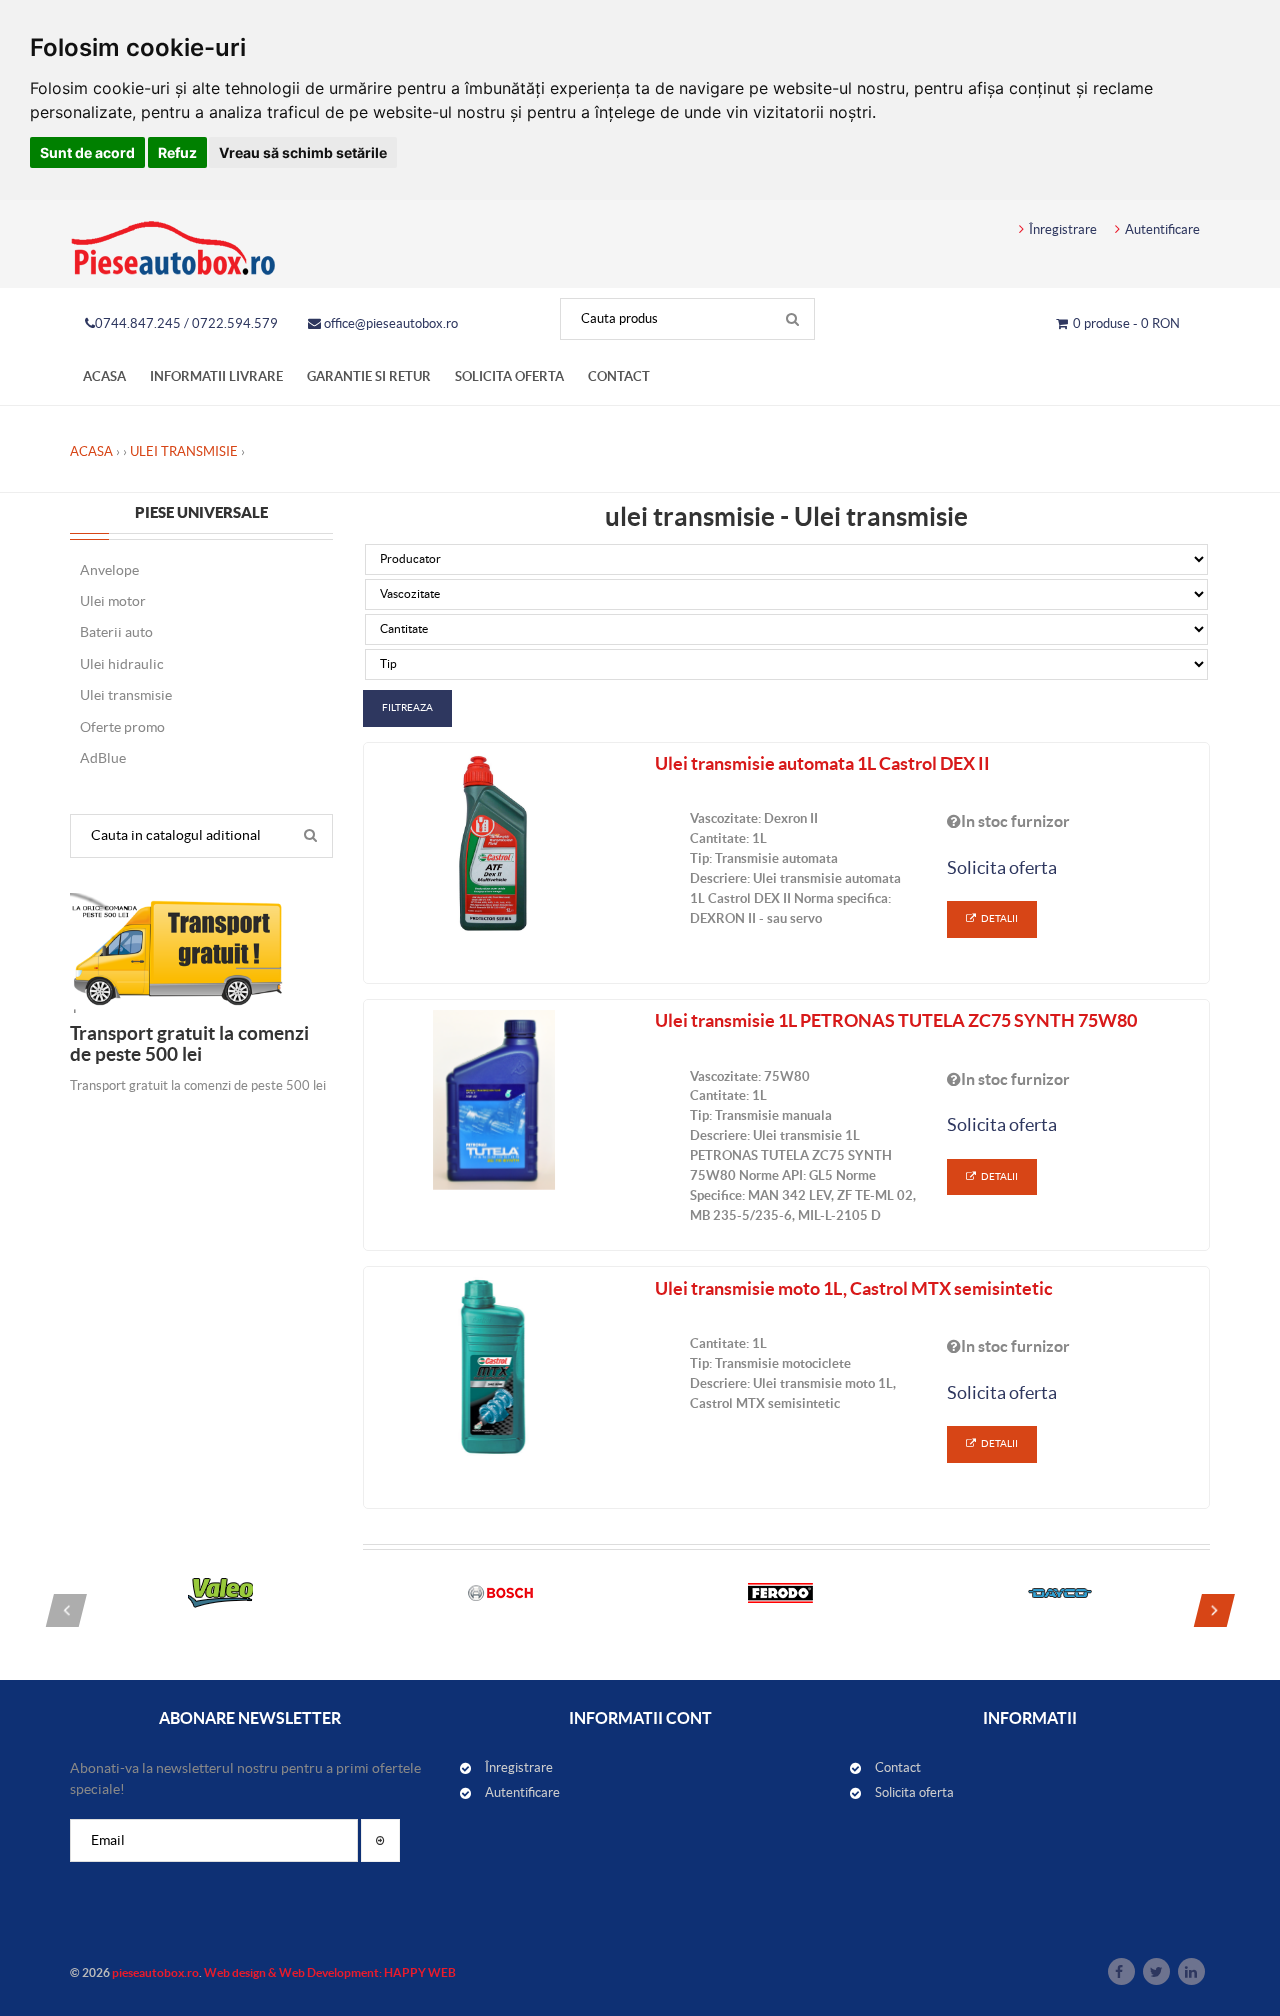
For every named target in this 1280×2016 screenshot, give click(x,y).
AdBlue (103, 758)
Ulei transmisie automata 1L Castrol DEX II (822, 763)
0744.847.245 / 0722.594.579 (186, 323)
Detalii (999, 918)
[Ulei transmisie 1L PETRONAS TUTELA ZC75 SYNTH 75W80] (495, 1100)
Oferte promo (122, 727)
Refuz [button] (177, 152)
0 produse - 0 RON (1126, 323)
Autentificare (1162, 229)
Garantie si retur (369, 376)
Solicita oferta (509, 376)
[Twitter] (1156, 1971)
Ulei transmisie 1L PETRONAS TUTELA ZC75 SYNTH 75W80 (896, 1020)
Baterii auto (116, 632)
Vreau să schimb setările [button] (303, 152)
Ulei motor (113, 601)
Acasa (104, 376)
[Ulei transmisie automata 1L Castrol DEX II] (495, 843)
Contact (619, 376)
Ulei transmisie (184, 451)
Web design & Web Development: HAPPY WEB (330, 1972)
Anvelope (109, 570)
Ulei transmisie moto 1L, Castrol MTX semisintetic (854, 1288)
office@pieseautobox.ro (389, 323)
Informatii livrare (216, 376)
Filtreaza (407, 707)
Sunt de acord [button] (87, 152)
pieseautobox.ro (155, 1972)
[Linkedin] (1191, 1971)
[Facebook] (1121, 1971)
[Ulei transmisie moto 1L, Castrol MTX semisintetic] (495, 1367)
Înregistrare (1063, 229)
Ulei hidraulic (122, 664)
